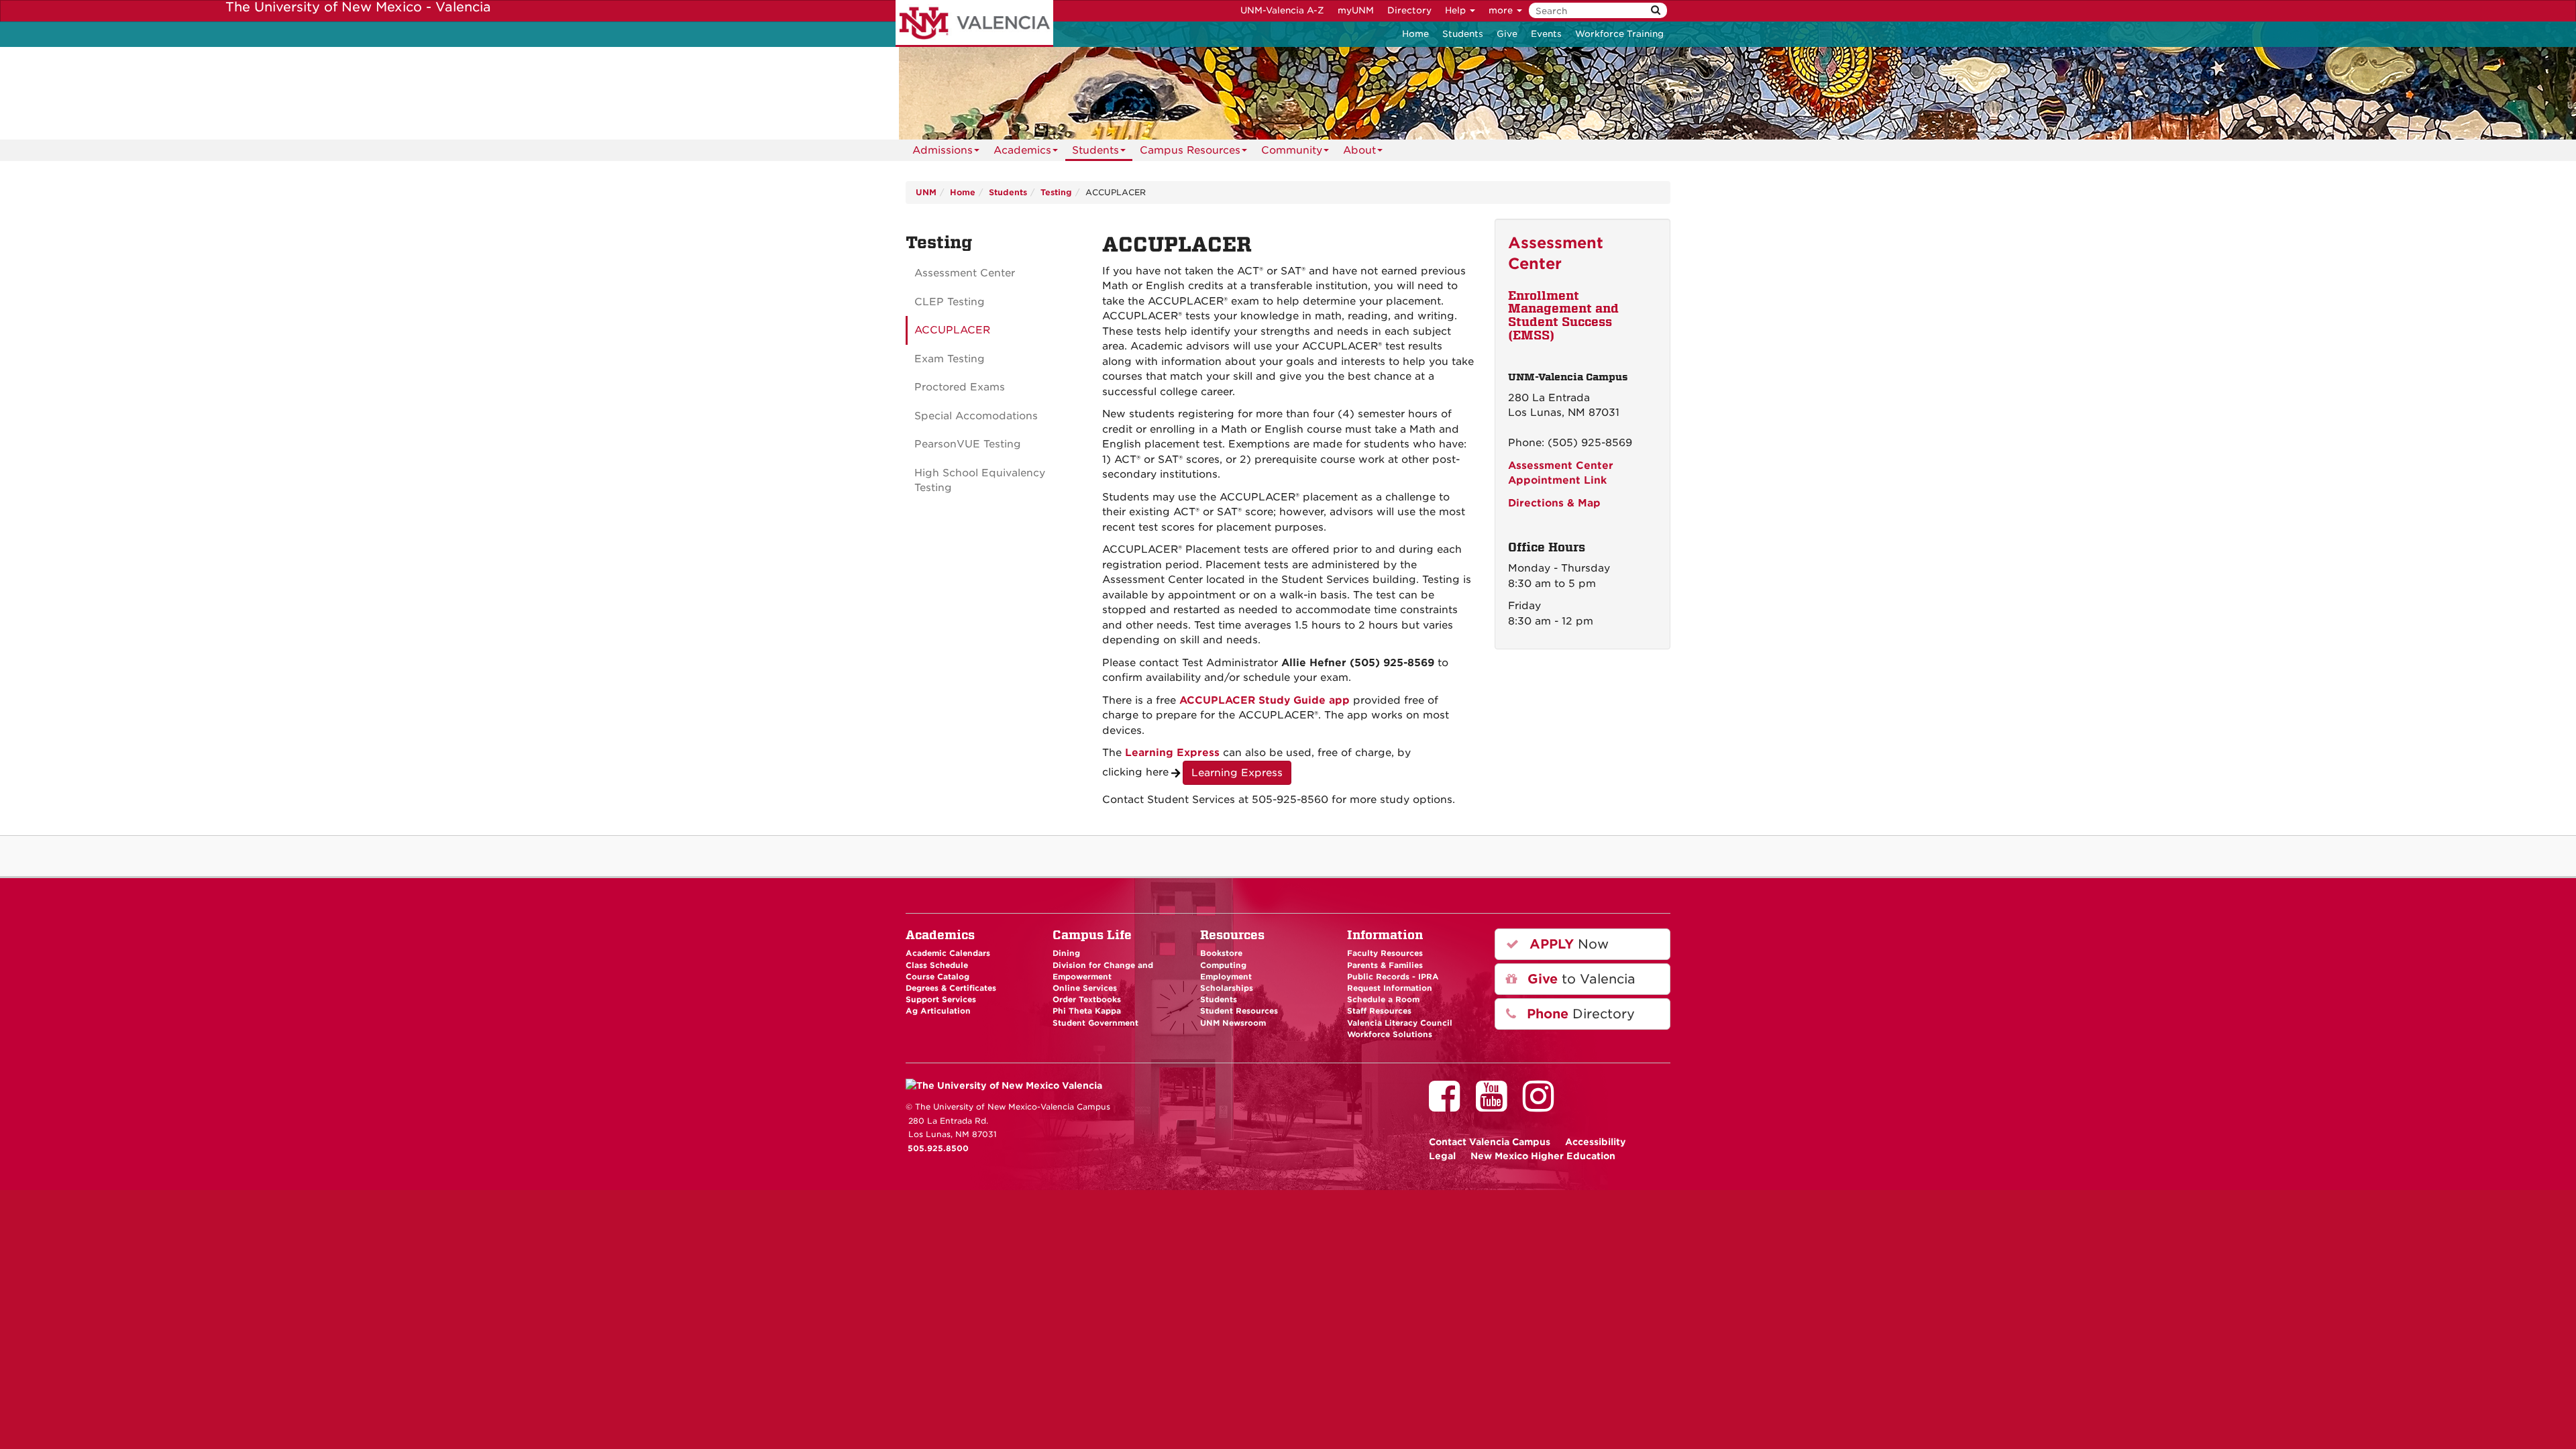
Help (1457, 10)
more (1502, 10)
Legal (1442, 1156)
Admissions (943, 150)
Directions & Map (1554, 503)
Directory (1409, 10)
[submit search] (1656, 10)
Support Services (941, 1000)
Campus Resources (1190, 150)
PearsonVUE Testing (968, 444)
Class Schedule (937, 965)
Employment (1226, 977)
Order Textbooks (1087, 1000)
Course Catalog (937, 977)
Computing (1223, 965)
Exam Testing (950, 359)
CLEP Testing (950, 302)
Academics (1022, 150)
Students (1463, 34)
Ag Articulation (938, 1011)
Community (1292, 150)
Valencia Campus (1490, 1142)
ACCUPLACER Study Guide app (1265, 700)
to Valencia (1579, 979)
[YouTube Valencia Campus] (1496, 1106)
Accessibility (1596, 1142)
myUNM (1356, 10)
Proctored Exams (960, 387)
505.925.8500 (938, 1148)
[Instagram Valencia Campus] (1543, 1106)
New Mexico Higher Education (1543, 1156)
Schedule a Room (1383, 1000)
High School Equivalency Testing (980, 481)
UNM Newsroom (1233, 1023)
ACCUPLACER (952, 330)
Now (1567, 944)
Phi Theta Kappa (1087, 1011)
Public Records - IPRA (1393, 977)
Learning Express (1172, 753)
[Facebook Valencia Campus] (1449, 1106)
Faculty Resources (1385, 953)
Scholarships (1227, 988)
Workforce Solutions (1390, 1034)
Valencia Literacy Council (1400, 1023)
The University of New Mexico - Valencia (974, 23)
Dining (1066, 953)
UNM (926, 192)
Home (1415, 34)
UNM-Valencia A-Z (1282, 10)
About (1359, 150)
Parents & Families (1385, 965)
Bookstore (1221, 953)
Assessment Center (965, 273)
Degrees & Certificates (951, 988)
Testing (1056, 192)
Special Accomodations (976, 416)
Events (1546, 34)
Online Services (1085, 988)
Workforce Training (1619, 34)
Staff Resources (1379, 1011)
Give (1507, 34)
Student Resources (1239, 1011)
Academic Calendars (948, 953)
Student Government (1095, 1023)
